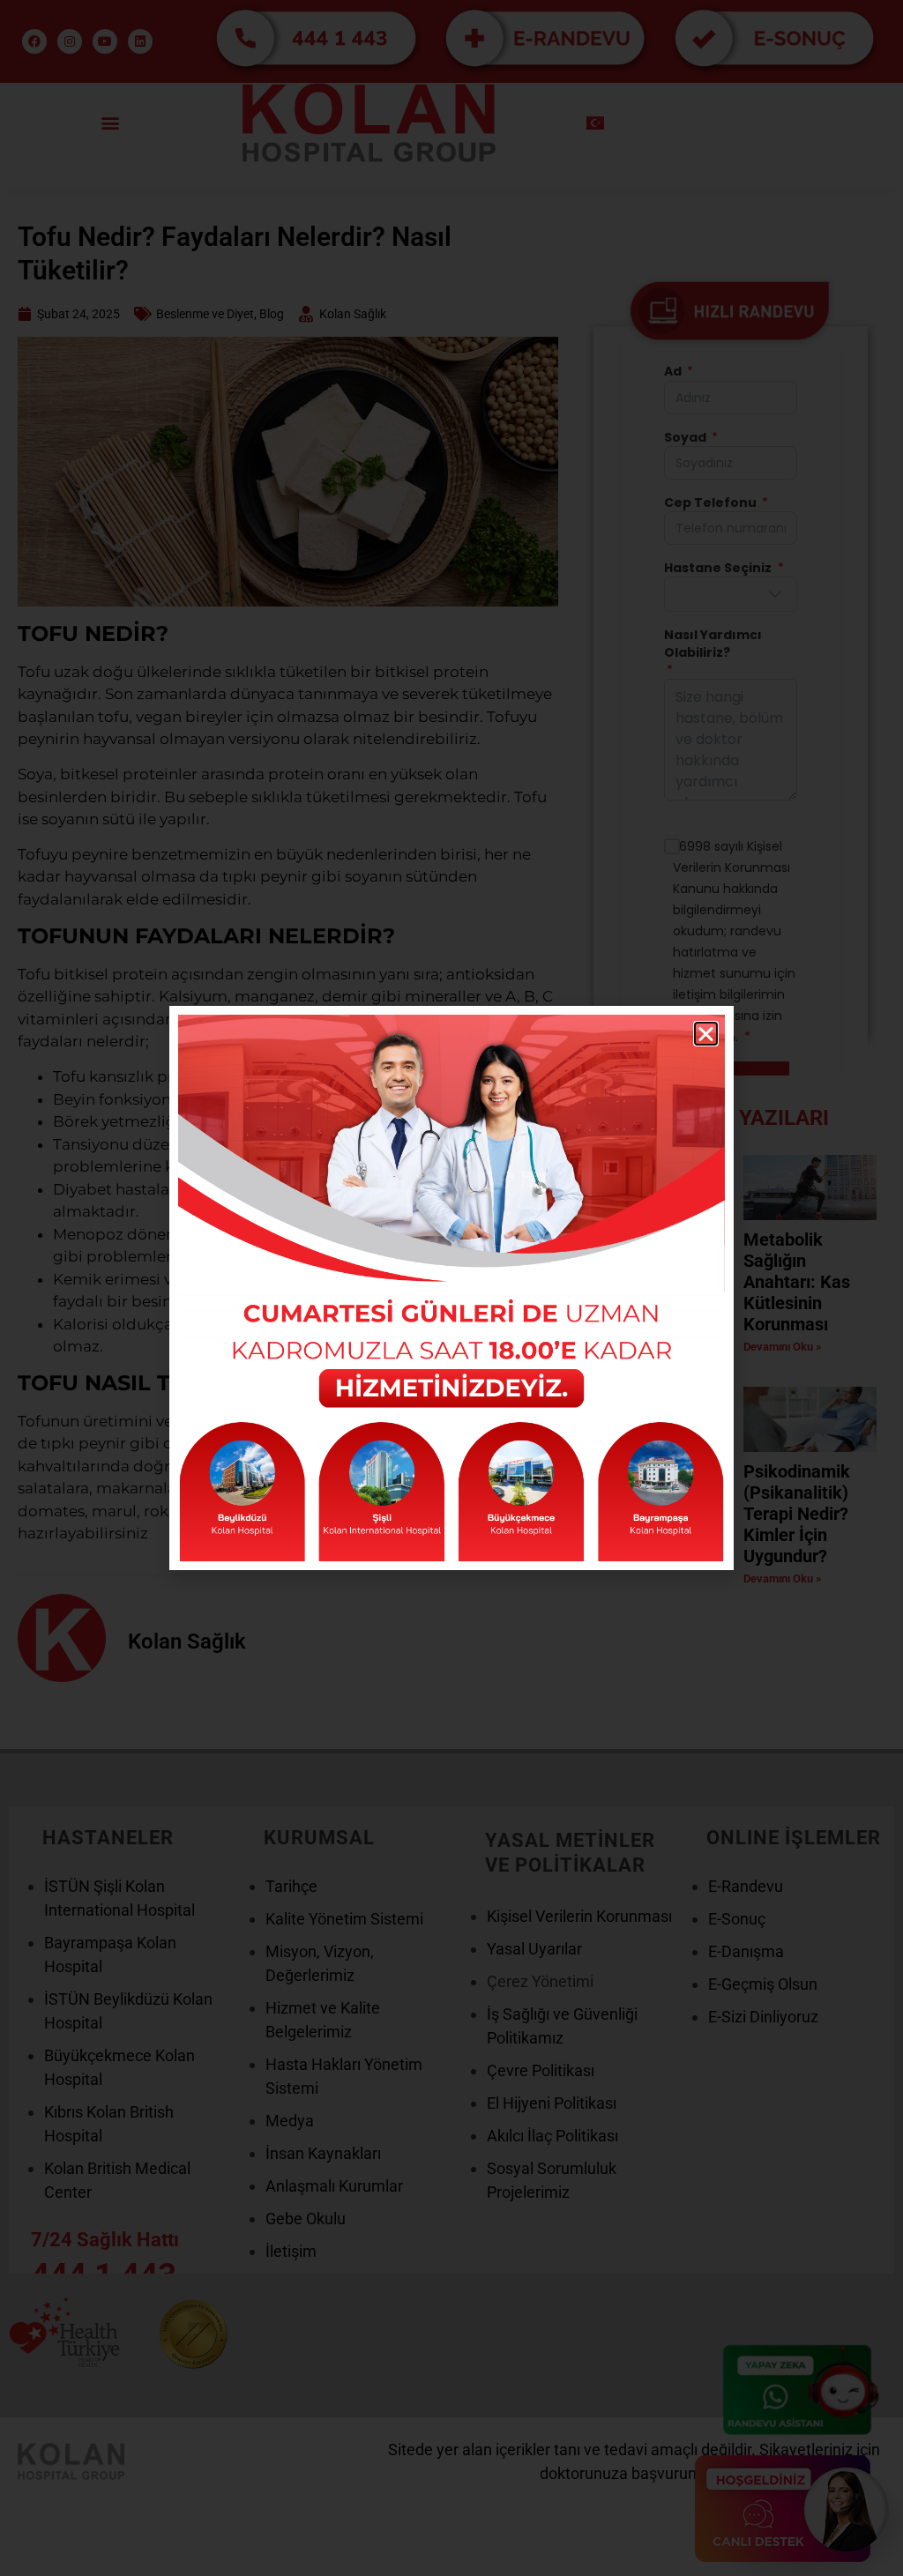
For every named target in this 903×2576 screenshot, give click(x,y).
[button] (706, 1034)
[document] (451, 1288)
